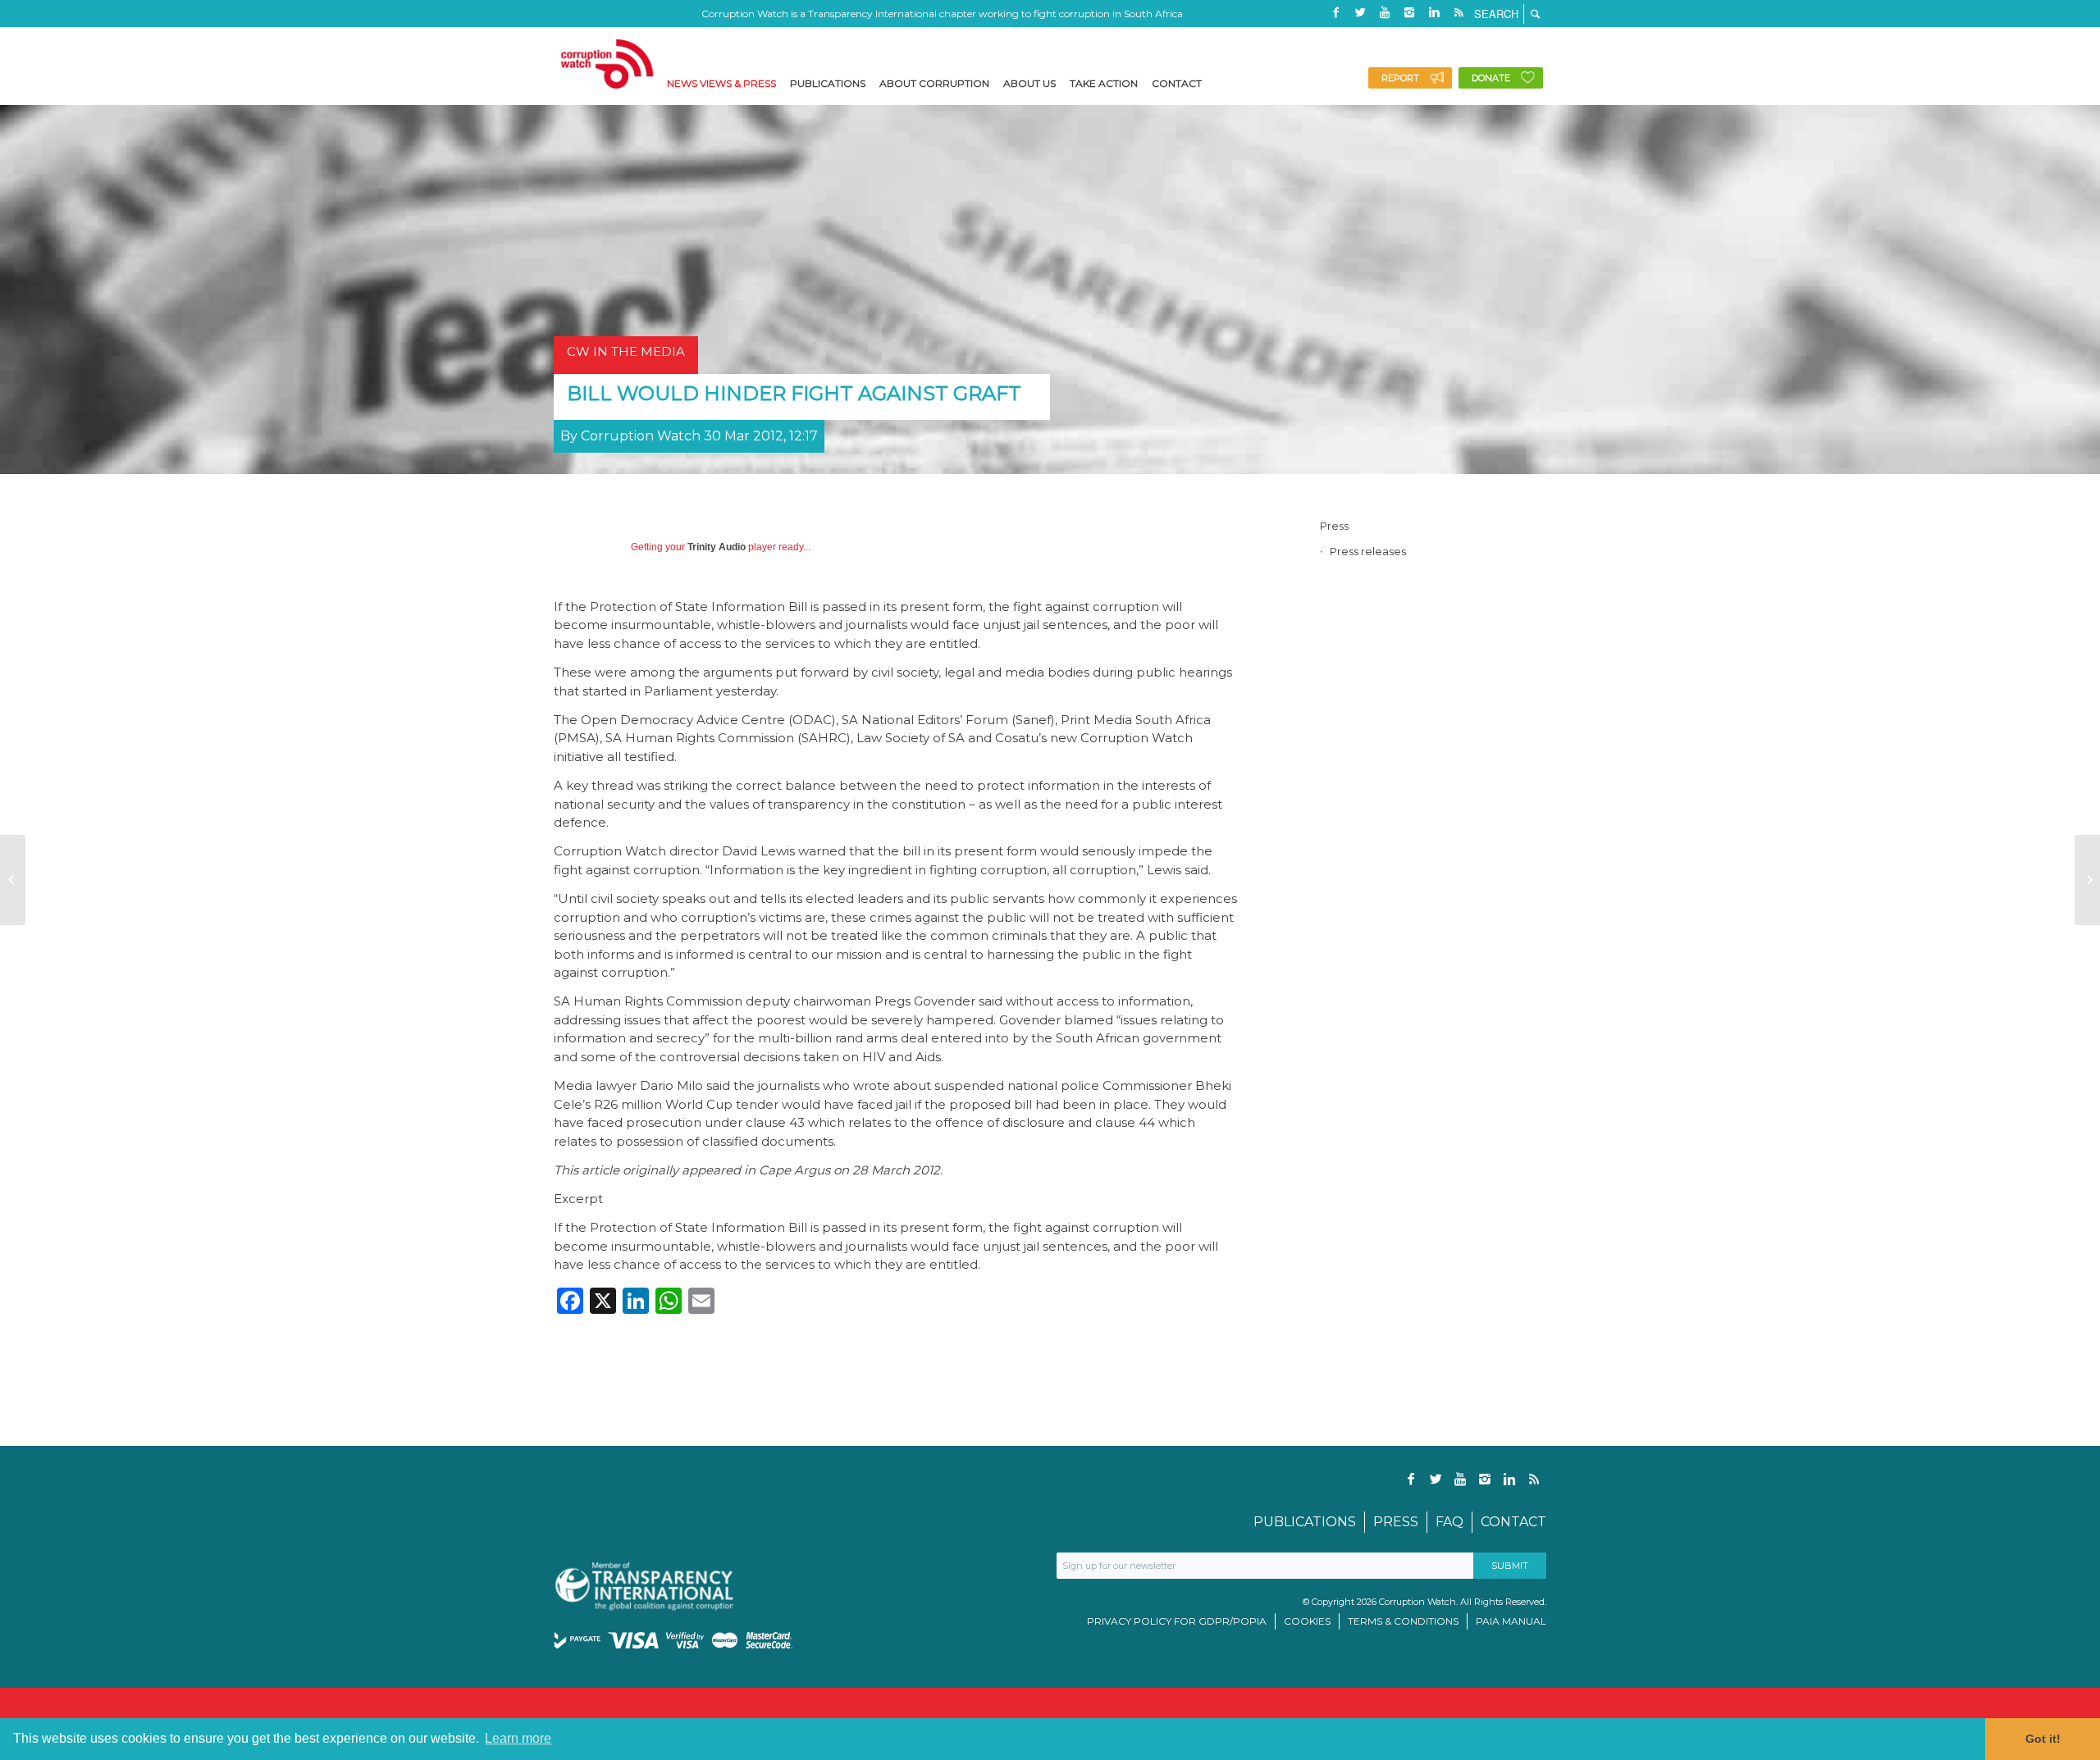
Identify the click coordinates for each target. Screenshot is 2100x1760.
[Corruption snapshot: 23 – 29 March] (2087, 880)
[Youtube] (1385, 12)
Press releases (1368, 551)
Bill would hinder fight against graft (794, 393)
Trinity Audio (717, 547)
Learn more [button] (518, 1738)
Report (1400, 78)
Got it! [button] (2043, 1739)
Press (1334, 526)
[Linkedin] (1434, 12)
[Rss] (1459, 12)
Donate (1491, 78)
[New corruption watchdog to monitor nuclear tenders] (13, 880)
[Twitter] (1360, 12)
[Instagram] (1409, 12)
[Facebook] (1335, 12)
